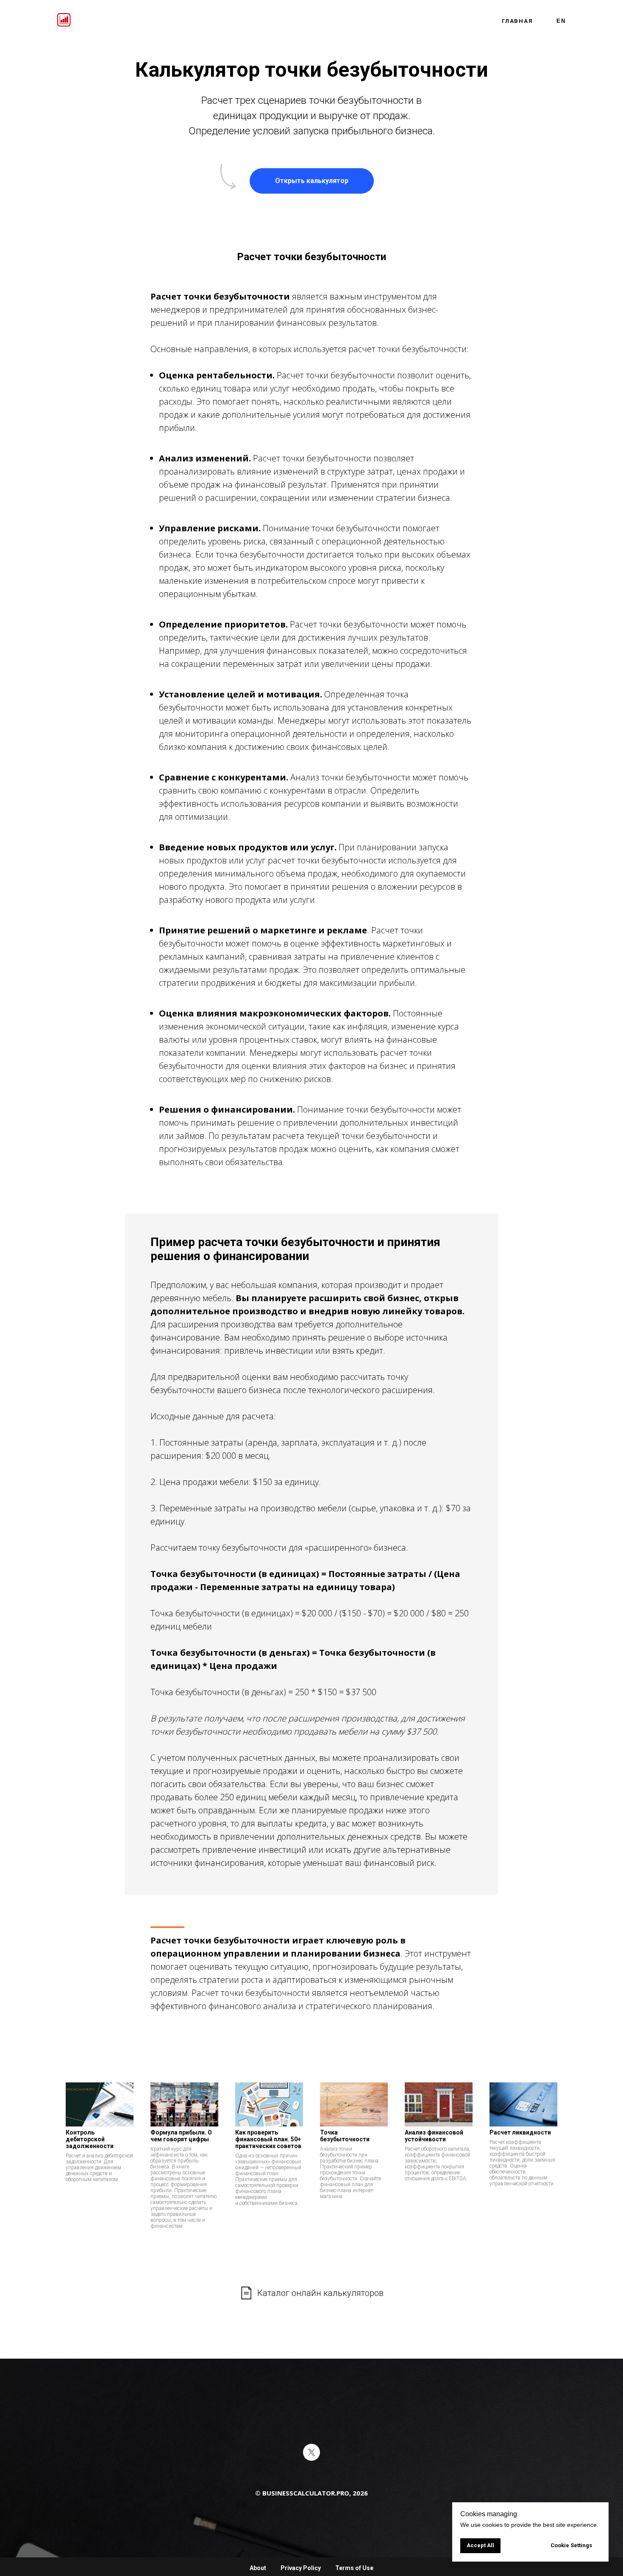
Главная (517, 21)
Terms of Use (354, 2568)
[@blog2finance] (311, 2452)
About (258, 2568)
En (561, 21)
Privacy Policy (301, 2568)
